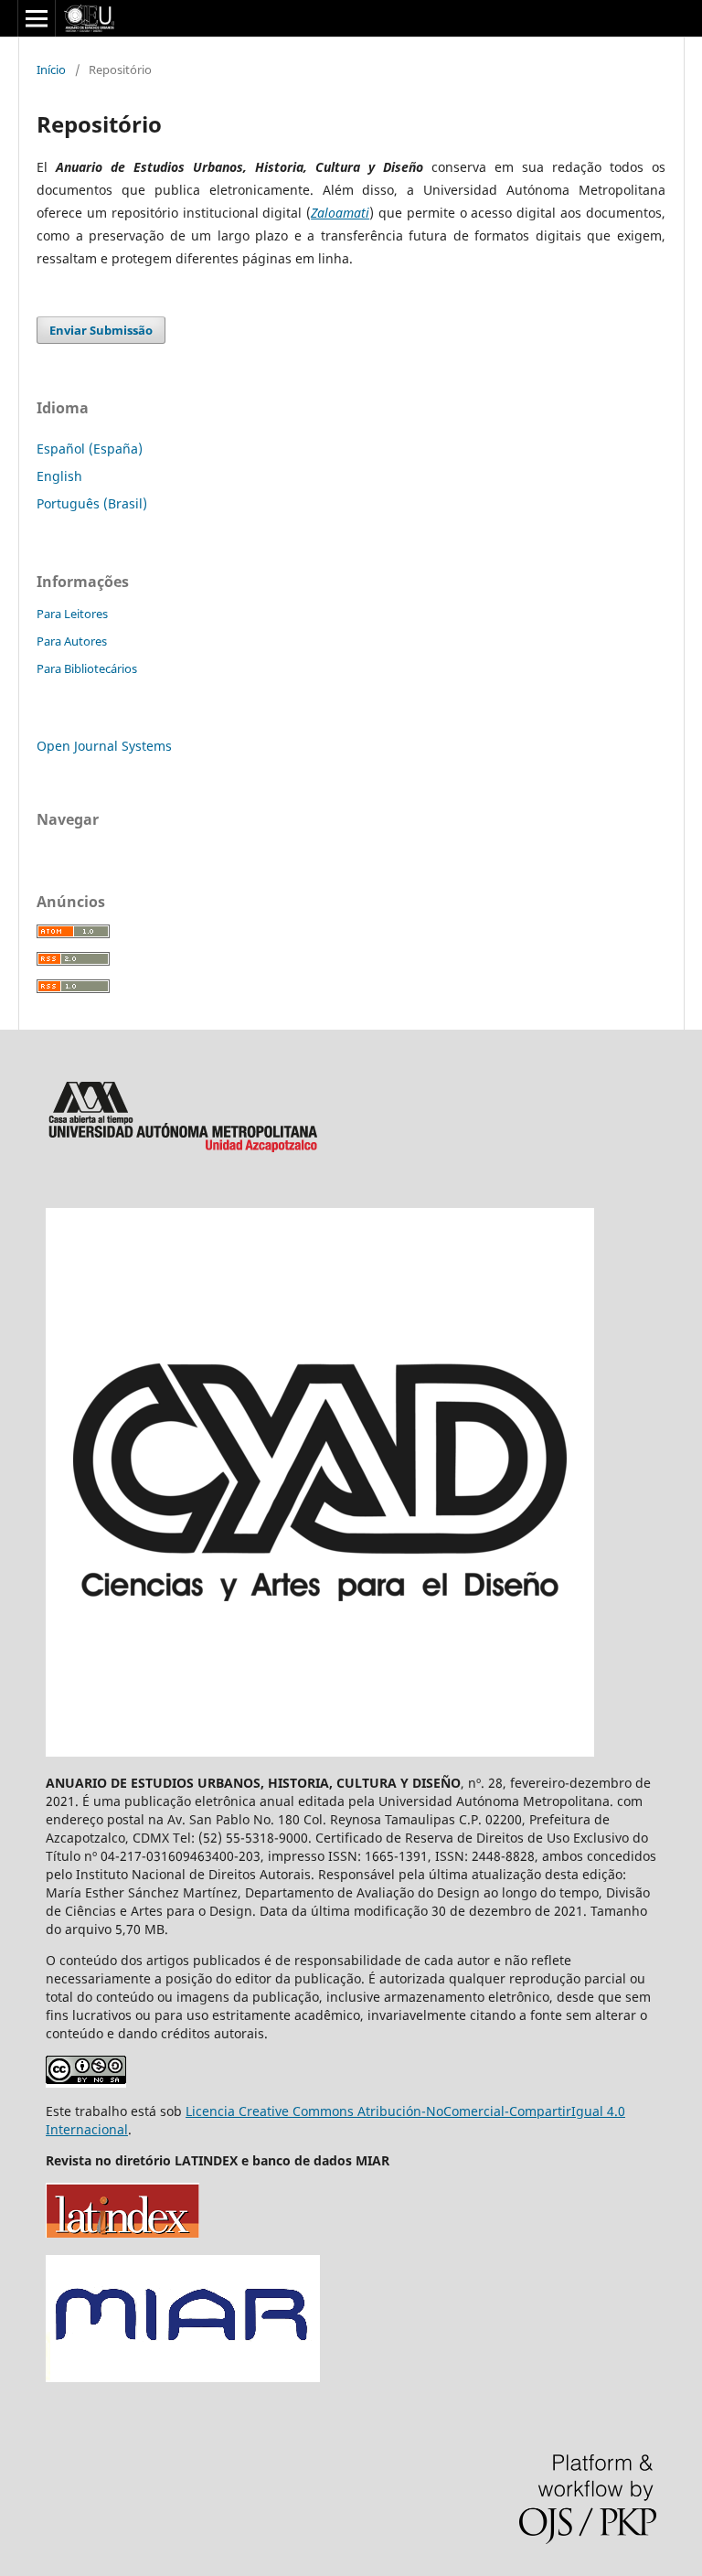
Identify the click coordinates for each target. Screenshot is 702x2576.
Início (51, 69)
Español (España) (90, 449)
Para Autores (72, 641)
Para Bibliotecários (87, 668)
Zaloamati (340, 213)
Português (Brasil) (92, 503)
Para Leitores (72, 614)
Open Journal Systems (104, 746)
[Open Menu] (37, 18)
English (59, 476)
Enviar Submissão (101, 330)
